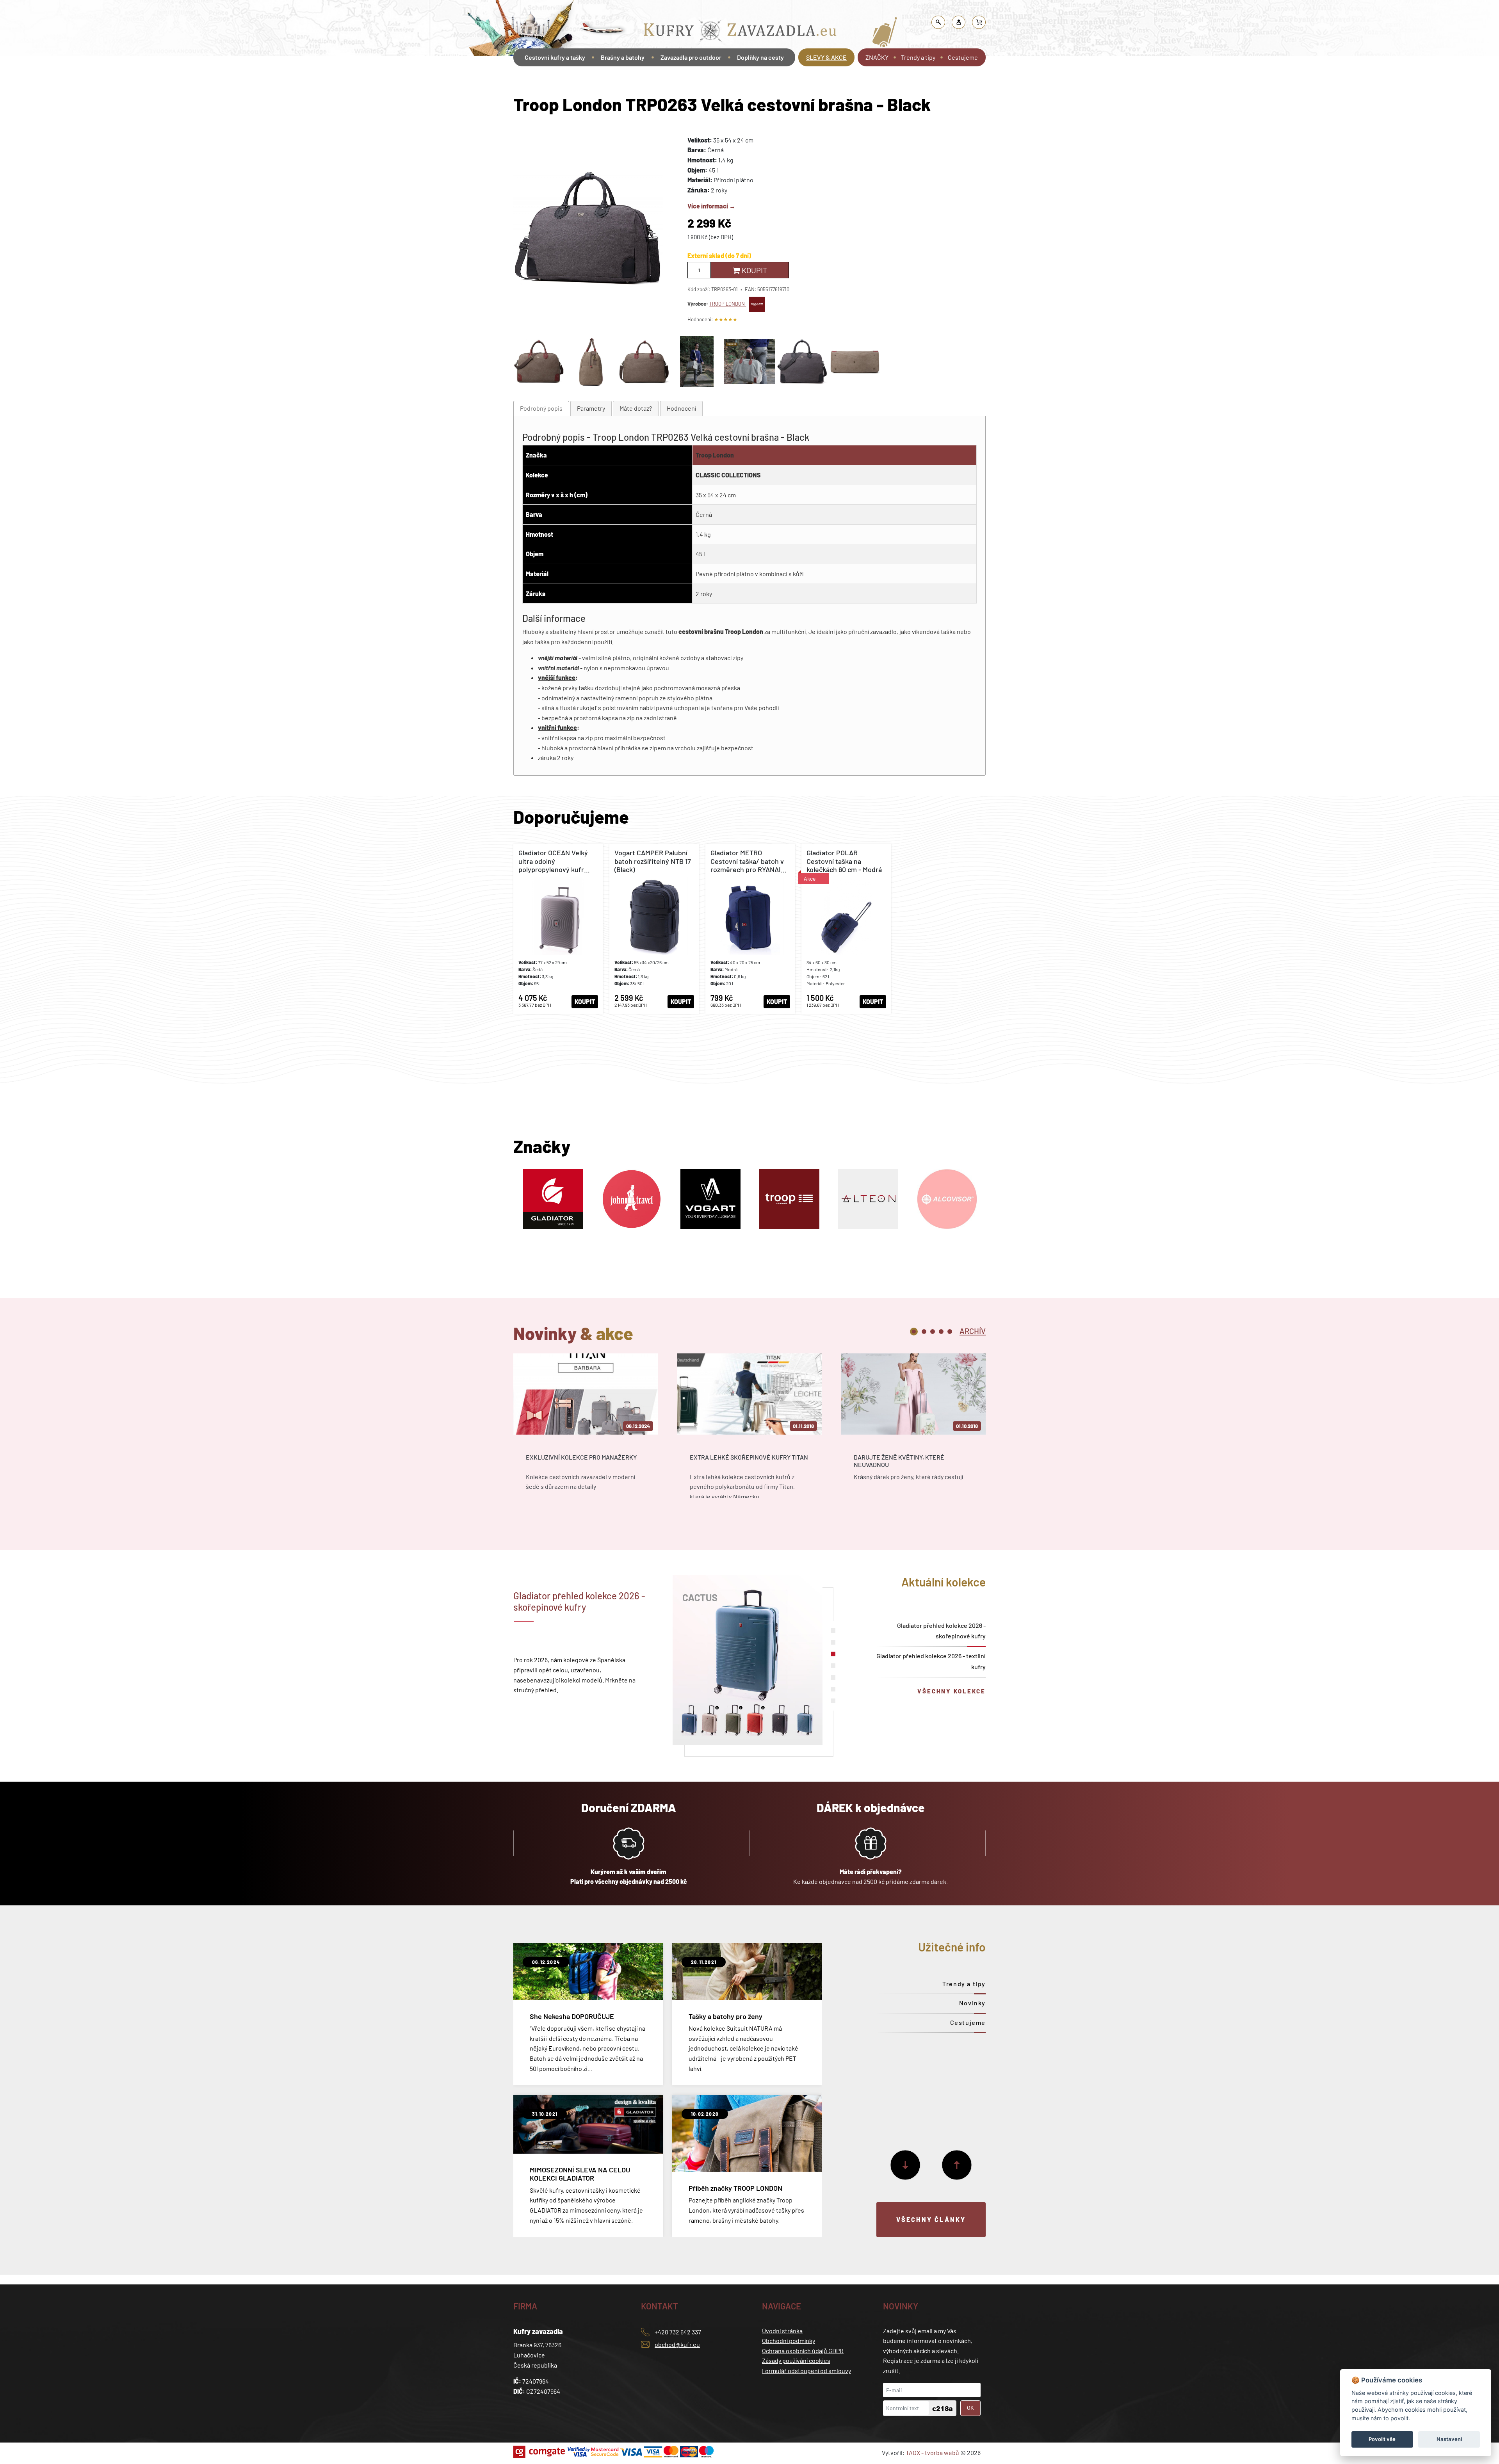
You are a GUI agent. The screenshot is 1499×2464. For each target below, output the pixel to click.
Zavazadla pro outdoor (691, 57)
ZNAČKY (877, 57)
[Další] (905, 2165)
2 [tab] (924, 1332)
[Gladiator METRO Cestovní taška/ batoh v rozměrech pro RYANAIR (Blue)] (750, 929)
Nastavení (1449, 2439)
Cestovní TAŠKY (723, 10)
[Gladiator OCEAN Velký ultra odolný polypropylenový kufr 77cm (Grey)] (558, 929)
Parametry (591, 408)
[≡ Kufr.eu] (740, 33)
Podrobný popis (541, 408)
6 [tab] (833, 1689)
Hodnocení (681, 408)
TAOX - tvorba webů (932, 2452)
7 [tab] (833, 1701)
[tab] (541, 409)
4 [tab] (941, 1332)
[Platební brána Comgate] (540, 2452)
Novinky (972, 2003)
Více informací (708, 206)
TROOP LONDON (728, 304)
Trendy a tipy (918, 57)
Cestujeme (963, 57)
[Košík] (979, 22)
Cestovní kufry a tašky (673, 10)
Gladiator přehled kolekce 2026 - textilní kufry (931, 1661)
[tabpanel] (586, 1433)
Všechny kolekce (952, 1691)
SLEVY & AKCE (826, 57)
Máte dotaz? (636, 408)
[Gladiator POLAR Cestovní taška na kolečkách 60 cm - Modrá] (846, 929)
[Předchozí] (957, 2165)
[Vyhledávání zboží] (938, 22)
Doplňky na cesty (760, 57)
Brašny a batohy (623, 57)
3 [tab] (933, 1332)
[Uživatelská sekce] (959, 22)
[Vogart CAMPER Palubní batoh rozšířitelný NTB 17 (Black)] (654, 929)
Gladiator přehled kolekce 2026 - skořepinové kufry (941, 1631)
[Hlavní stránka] (514, 79)
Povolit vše (1382, 2439)
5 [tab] (950, 1332)
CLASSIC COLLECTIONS (728, 475)
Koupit (754, 270)
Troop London (715, 455)
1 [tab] (914, 1332)
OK (970, 2408)
